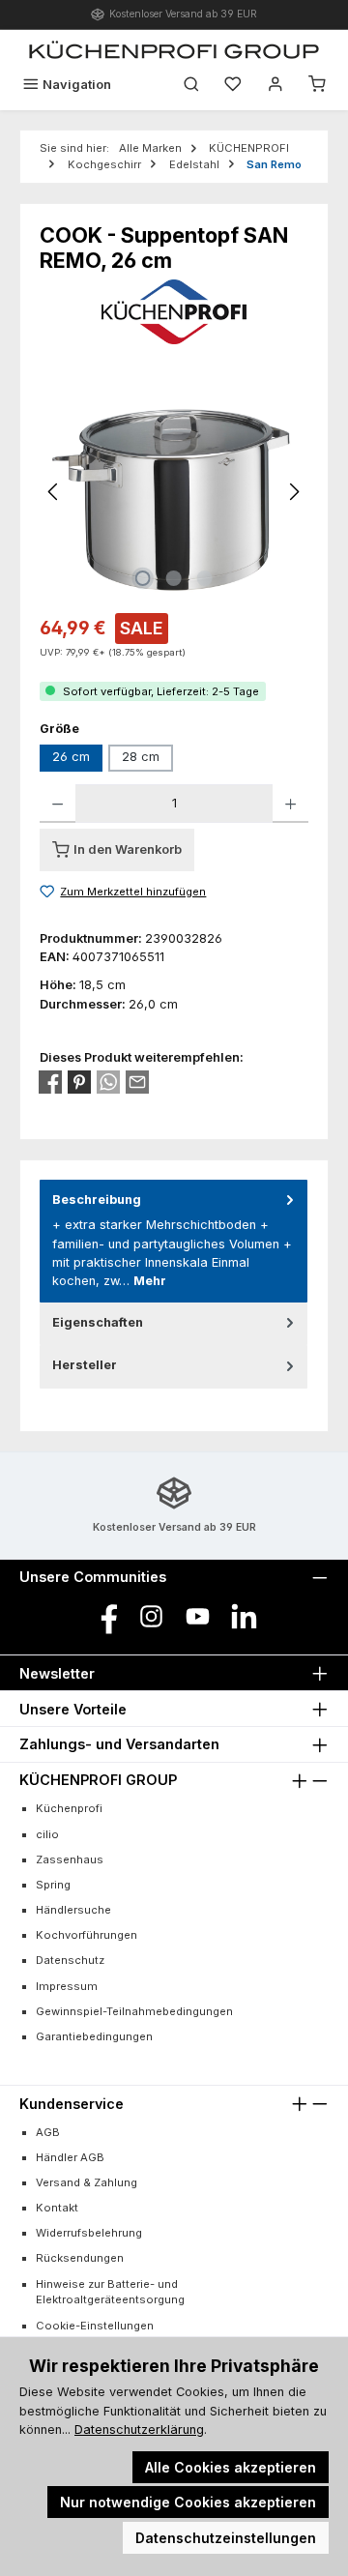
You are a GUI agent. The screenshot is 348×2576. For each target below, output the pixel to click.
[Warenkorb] (317, 85)
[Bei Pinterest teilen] (79, 1082)
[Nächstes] (294, 492)
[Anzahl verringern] (58, 804)
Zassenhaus (70, 1859)
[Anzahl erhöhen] (290, 804)
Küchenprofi (69, 1808)
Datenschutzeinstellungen (226, 2538)
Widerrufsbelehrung (89, 2233)
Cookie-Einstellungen (95, 2326)
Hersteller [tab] (85, 1365)
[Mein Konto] (275, 85)
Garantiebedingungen (94, 2036)
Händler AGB (70, 2157)
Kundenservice (72, 2104)
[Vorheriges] (54, 492)
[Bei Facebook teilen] (50, 1082)
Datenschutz (70, 1960)
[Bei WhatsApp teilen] (108, 1082)
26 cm (71, 757)
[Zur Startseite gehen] (174, 49)
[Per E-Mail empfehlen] (137, 1082)
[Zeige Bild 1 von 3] (143, 578)
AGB (48, 2132)
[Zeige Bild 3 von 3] (205, 578)
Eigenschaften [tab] (98, 1322)
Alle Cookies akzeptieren (231, 2467)
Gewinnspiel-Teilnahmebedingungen (134, 2011)
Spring (53, 1885)
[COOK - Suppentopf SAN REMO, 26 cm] (174, 492)
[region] (174, 492)
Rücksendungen (80, 2258)
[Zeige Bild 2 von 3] (174, 578)
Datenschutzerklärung (139, 2430)
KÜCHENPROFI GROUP (98, 1780)
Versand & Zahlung (87, 2182)
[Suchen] (191, 85)
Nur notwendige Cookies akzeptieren (188, 2502)
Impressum (67, 1986)
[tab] (174, 1241)
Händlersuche (73, 1910)
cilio (47, 1834)
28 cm (141, 757)
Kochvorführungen (87, 1935)
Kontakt (57, 2208)
